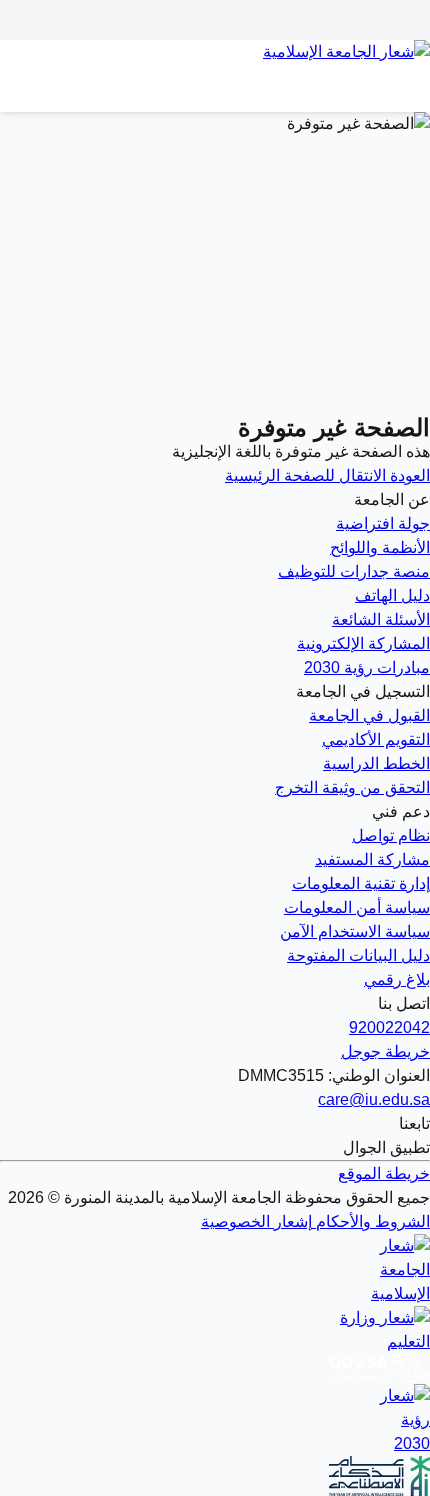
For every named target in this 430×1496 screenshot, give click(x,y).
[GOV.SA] (215, 1369)
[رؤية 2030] (215, 1420)
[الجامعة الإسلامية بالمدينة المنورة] (215, 64)
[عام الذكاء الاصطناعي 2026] (215, 1476)
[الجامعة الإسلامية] (215, 1270)
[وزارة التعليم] (215, 1330)
